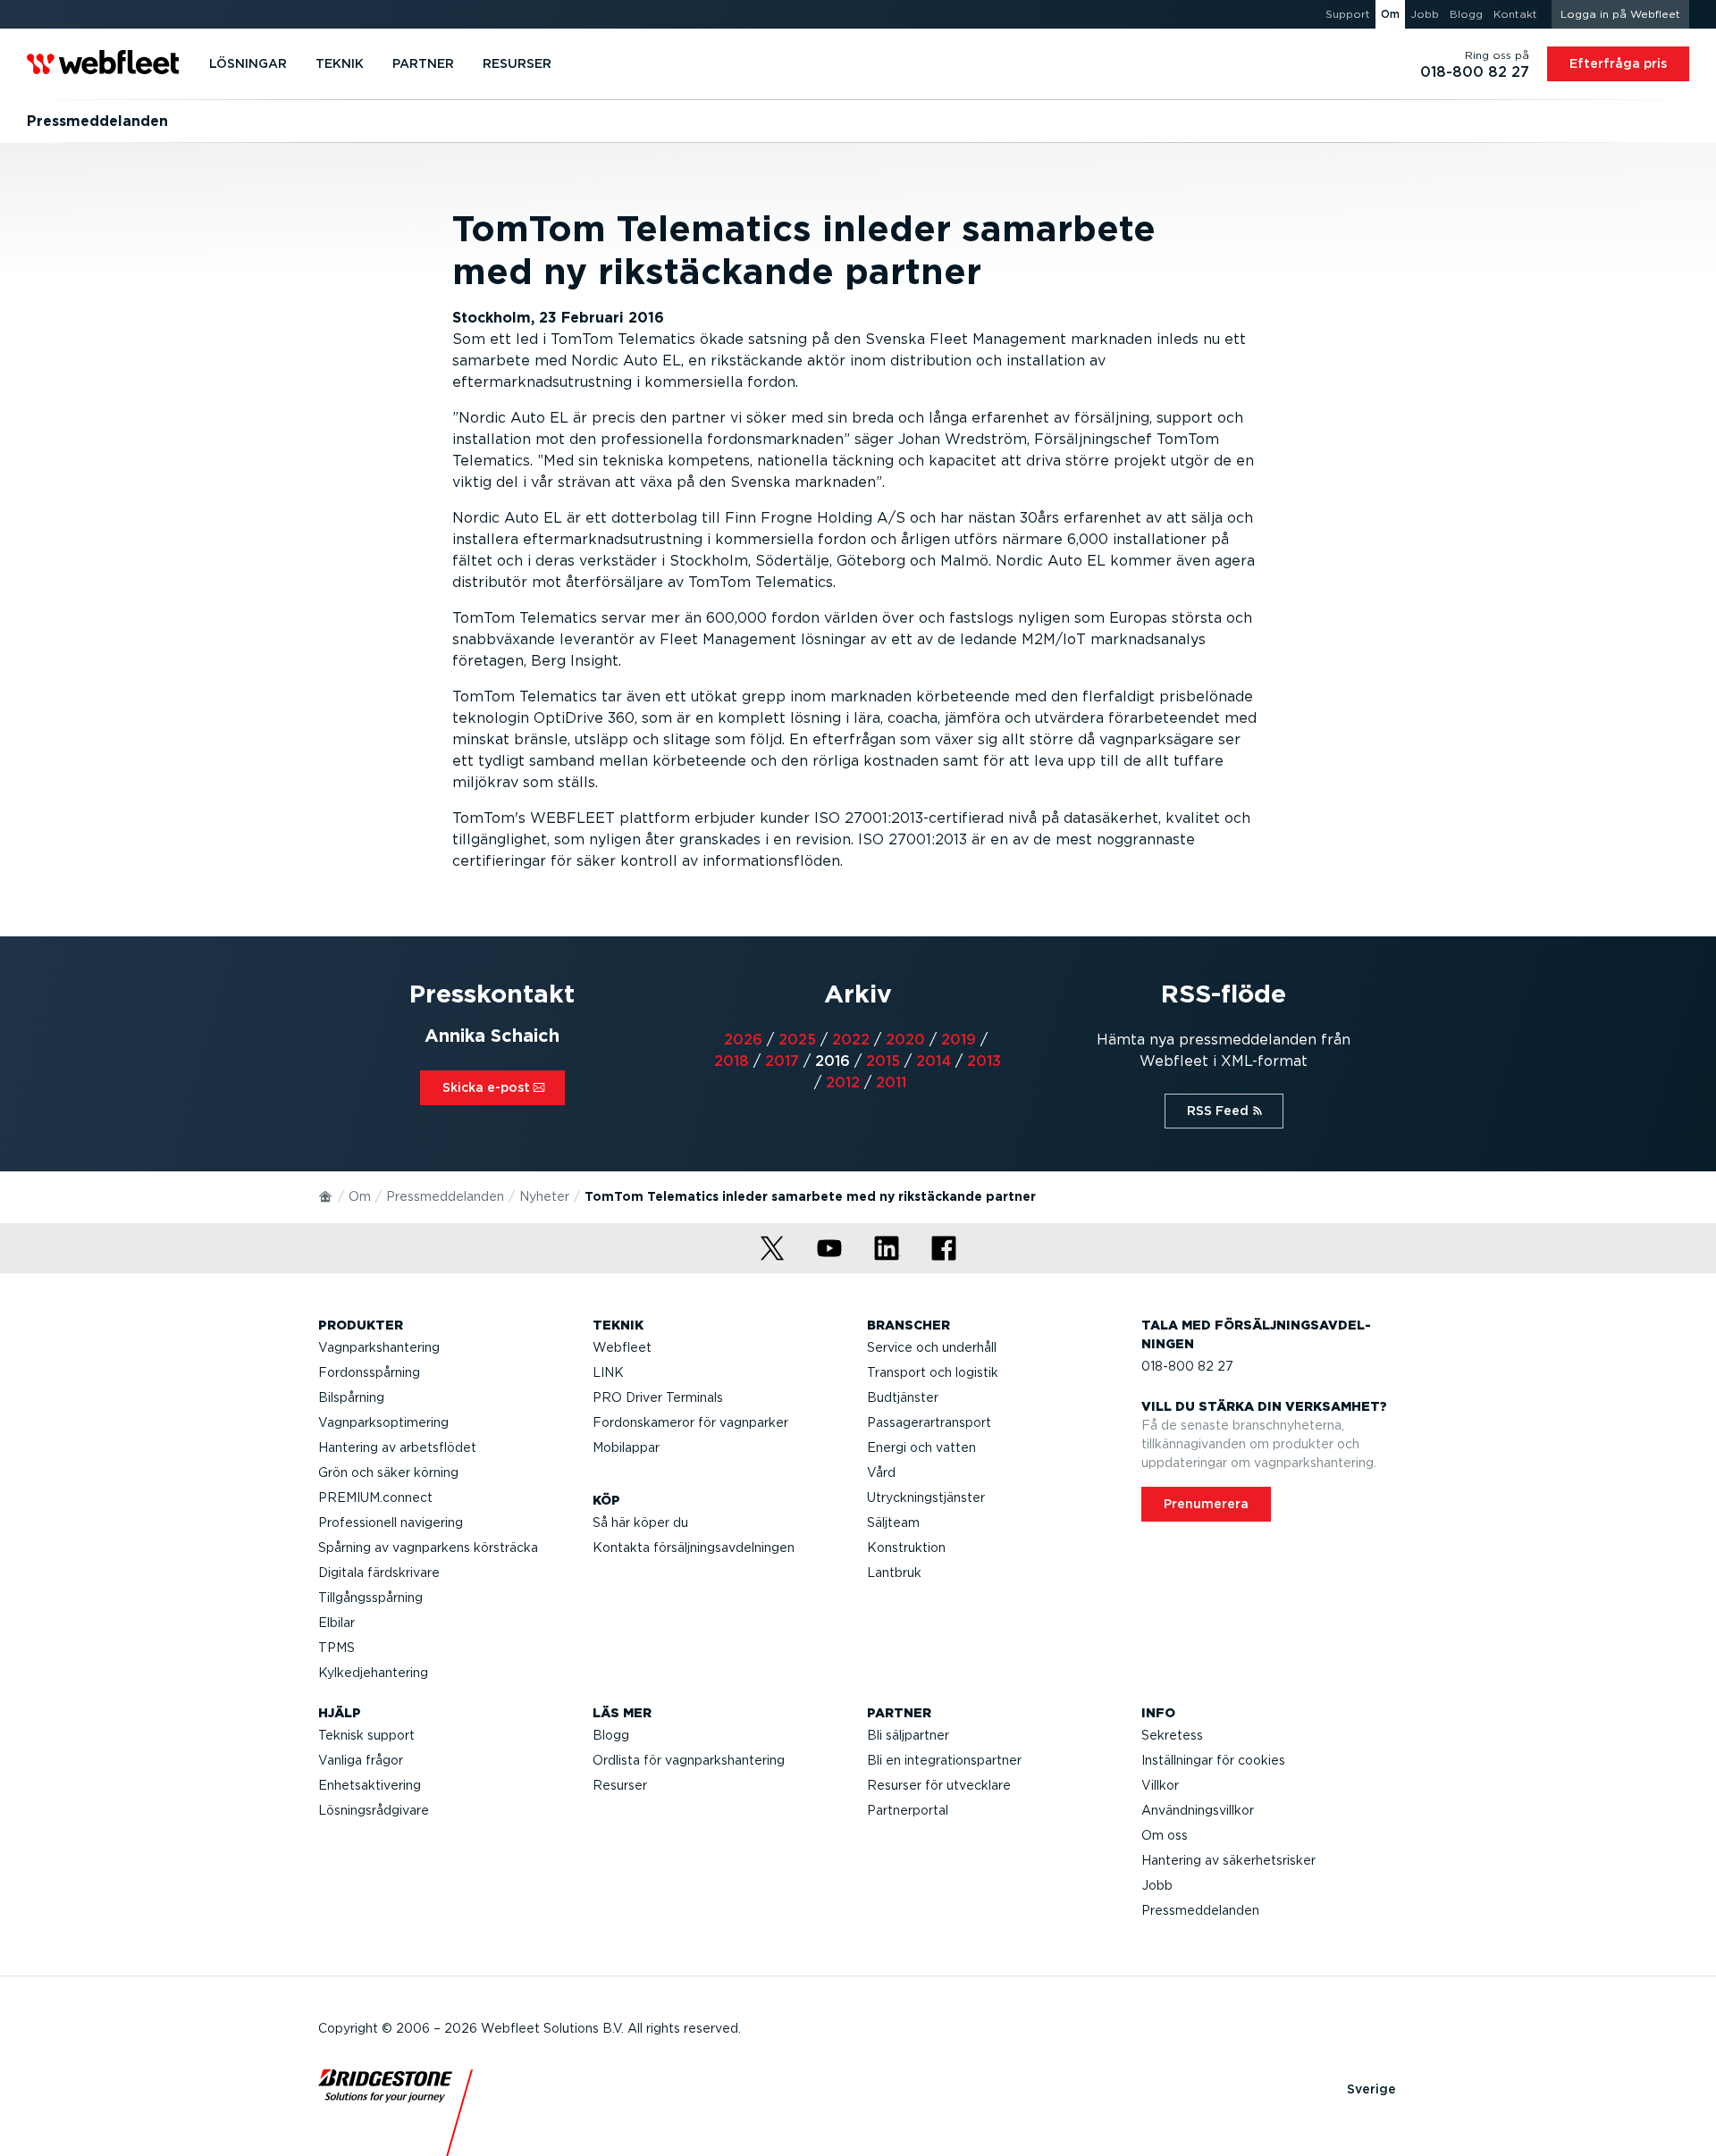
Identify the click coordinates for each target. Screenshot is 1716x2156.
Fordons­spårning (369, 1372)
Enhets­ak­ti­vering (370, 1785)
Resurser (620, 1785)
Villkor (1160, 1785)
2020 (905, 1040)
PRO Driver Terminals (658, 1397)
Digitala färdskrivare (379, 1573)
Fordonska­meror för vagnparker (690, 1422)
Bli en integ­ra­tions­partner (944, 1760)
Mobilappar (626, 1447)
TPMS (336, 1648)
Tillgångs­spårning (370, 1598)
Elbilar (336, 1623)
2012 (843, 1082)
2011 (891, 1082)
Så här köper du (640, 1523)
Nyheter (544, 1196)
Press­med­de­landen (445, 1196)
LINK (608, 1372)
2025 (797, 1040)
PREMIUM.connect (375, 1497)
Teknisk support (366, 1735)
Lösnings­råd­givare (374, 1810)
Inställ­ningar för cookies (1213, 1760)
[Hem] (326, 1195)
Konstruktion (906, 1548)
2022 (851, 1040)
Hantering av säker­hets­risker (1228, 1860)
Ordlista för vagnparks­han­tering (689, 1760)
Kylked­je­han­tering (373, 1673)
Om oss (1165, 1835)
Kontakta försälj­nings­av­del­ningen (694, 1548)
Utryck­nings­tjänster (926, 1497)
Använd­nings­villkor (1198, 1810)
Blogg (611, 1735)
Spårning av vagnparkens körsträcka (428, 1548)
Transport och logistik (933, 1372)
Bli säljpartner (908, 1735)
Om (360, 1196)
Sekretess (1172, 1735)
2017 (782, 1061)
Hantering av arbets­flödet (397, 1447)
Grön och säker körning (388, 1472)
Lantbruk (894, 1573)
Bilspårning (351, 1397)
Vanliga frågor (361, 1760)
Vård (881, 1472)
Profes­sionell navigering (391, 1523)
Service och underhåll (932, 1347)
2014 (934, 1061)
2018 (732, 1061)
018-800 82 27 (1187, 1366)
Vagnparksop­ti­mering (383, 1422)
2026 (743, 1040)
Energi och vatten (921, 1447)
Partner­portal (908, 1810)
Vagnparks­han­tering (379, 1347)
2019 (959, 1040)
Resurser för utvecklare (939, 1785)
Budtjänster (903, 1397)
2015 (883, 1061)
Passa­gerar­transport (929, 1422)
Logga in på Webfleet (1620, 14)
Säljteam (893, 1523)
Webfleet (622, 1347)
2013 (984, 1061)
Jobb (1157, 1885)
